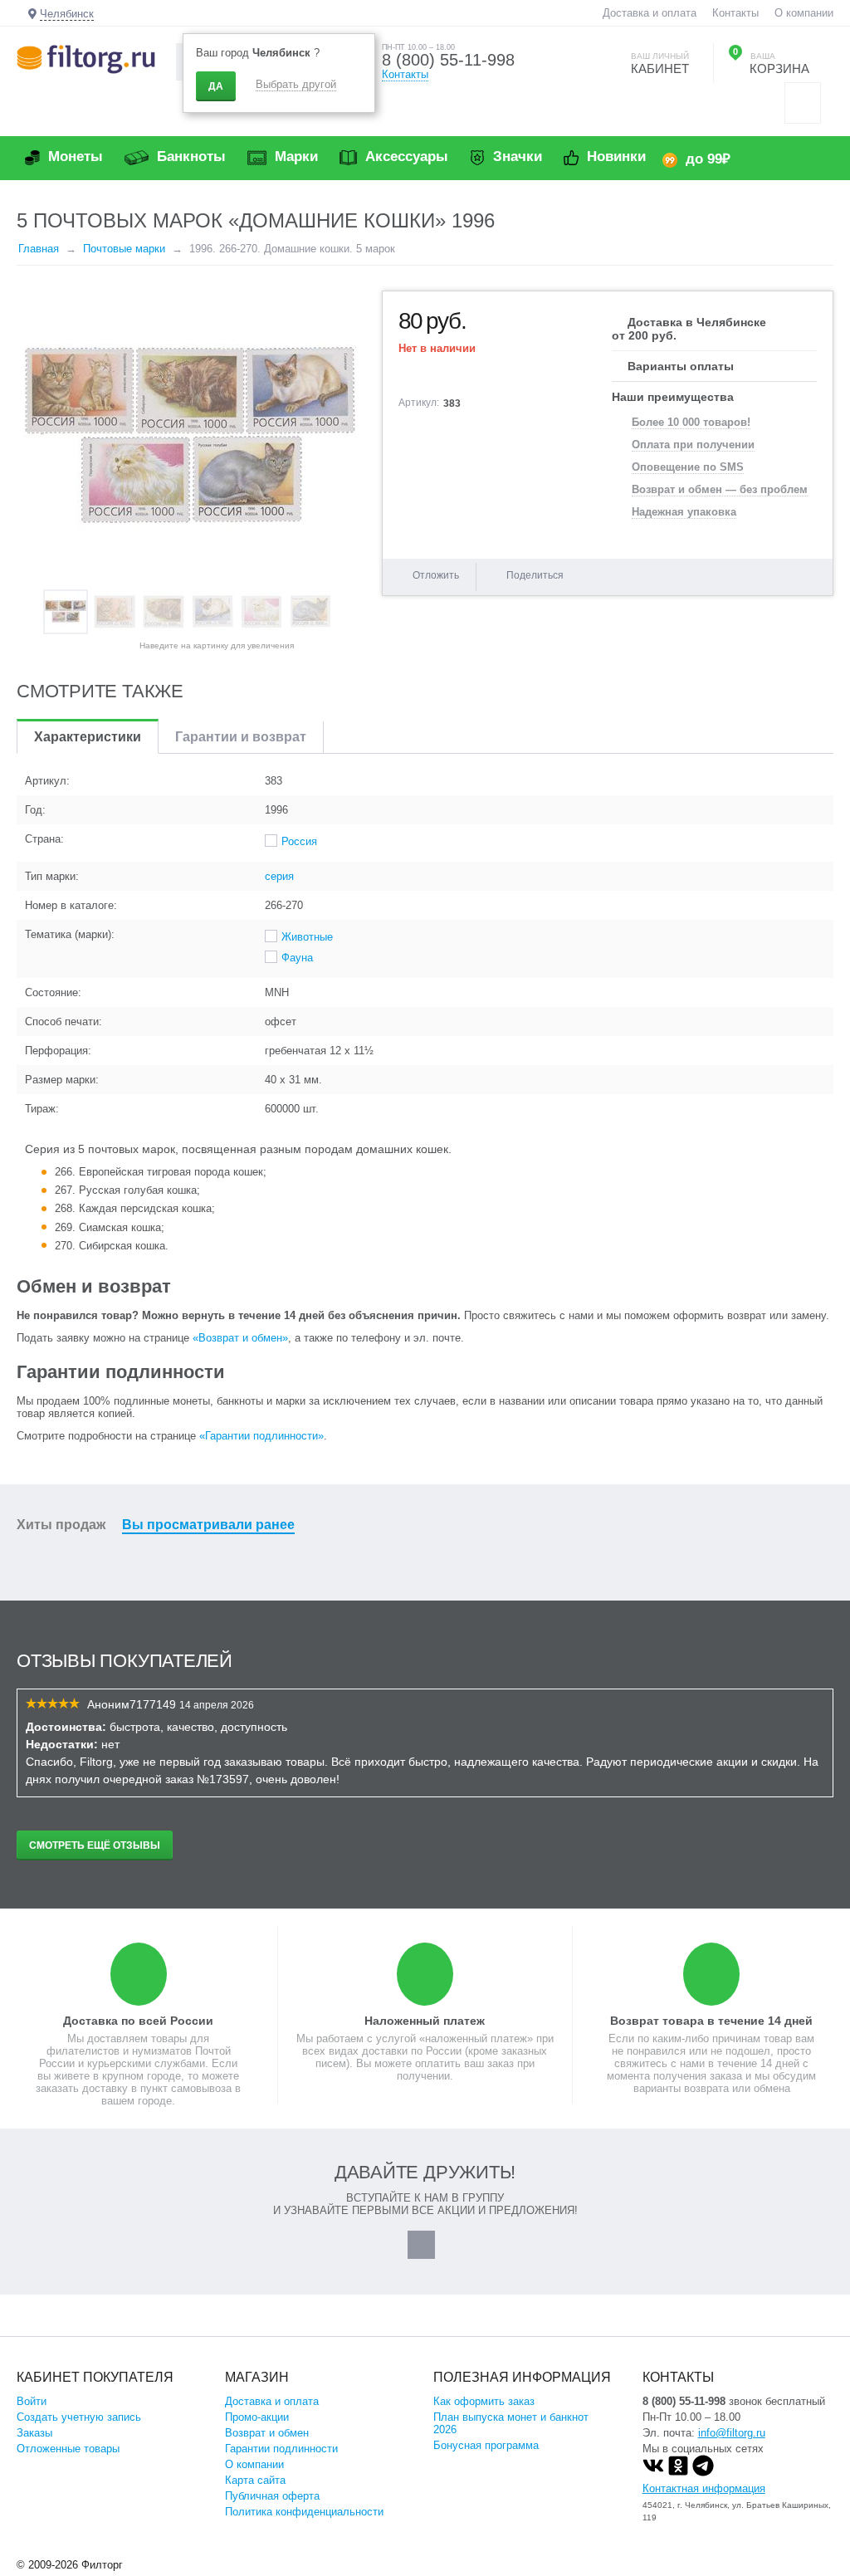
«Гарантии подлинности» (261, 1436)
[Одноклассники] (678, 2473)
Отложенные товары (68, 2449)
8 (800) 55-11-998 (448, 60)
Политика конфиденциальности (304, 2512)
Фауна (297, 958)
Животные (307, 937)
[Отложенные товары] (803, 103)
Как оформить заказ (484, 2401)
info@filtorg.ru (732, 2433)
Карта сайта (255, 2480)
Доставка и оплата (650, 13)
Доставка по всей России (138, 2021)
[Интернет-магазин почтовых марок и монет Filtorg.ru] (86, 59)
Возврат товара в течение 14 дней (711, 2021)
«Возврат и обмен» (240, 1338)
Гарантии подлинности (281, 2449)
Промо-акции (257, 2417)
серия (279, 876)
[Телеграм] (703, 2473)
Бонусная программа (486, 2445)
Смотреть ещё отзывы (95, 1845)
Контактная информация (704, 2488)
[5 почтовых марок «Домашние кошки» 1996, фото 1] (191, 436)
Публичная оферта (272, 2496)
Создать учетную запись (79, 2417)
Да (216, 86)
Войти (32, 2401)
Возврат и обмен (267, 2433)
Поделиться (535, 575)
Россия (299, 841)
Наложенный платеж (425, 2021)
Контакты (735, 13)
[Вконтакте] (653, 2473)
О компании (804, 13)
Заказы (34, 2433)
